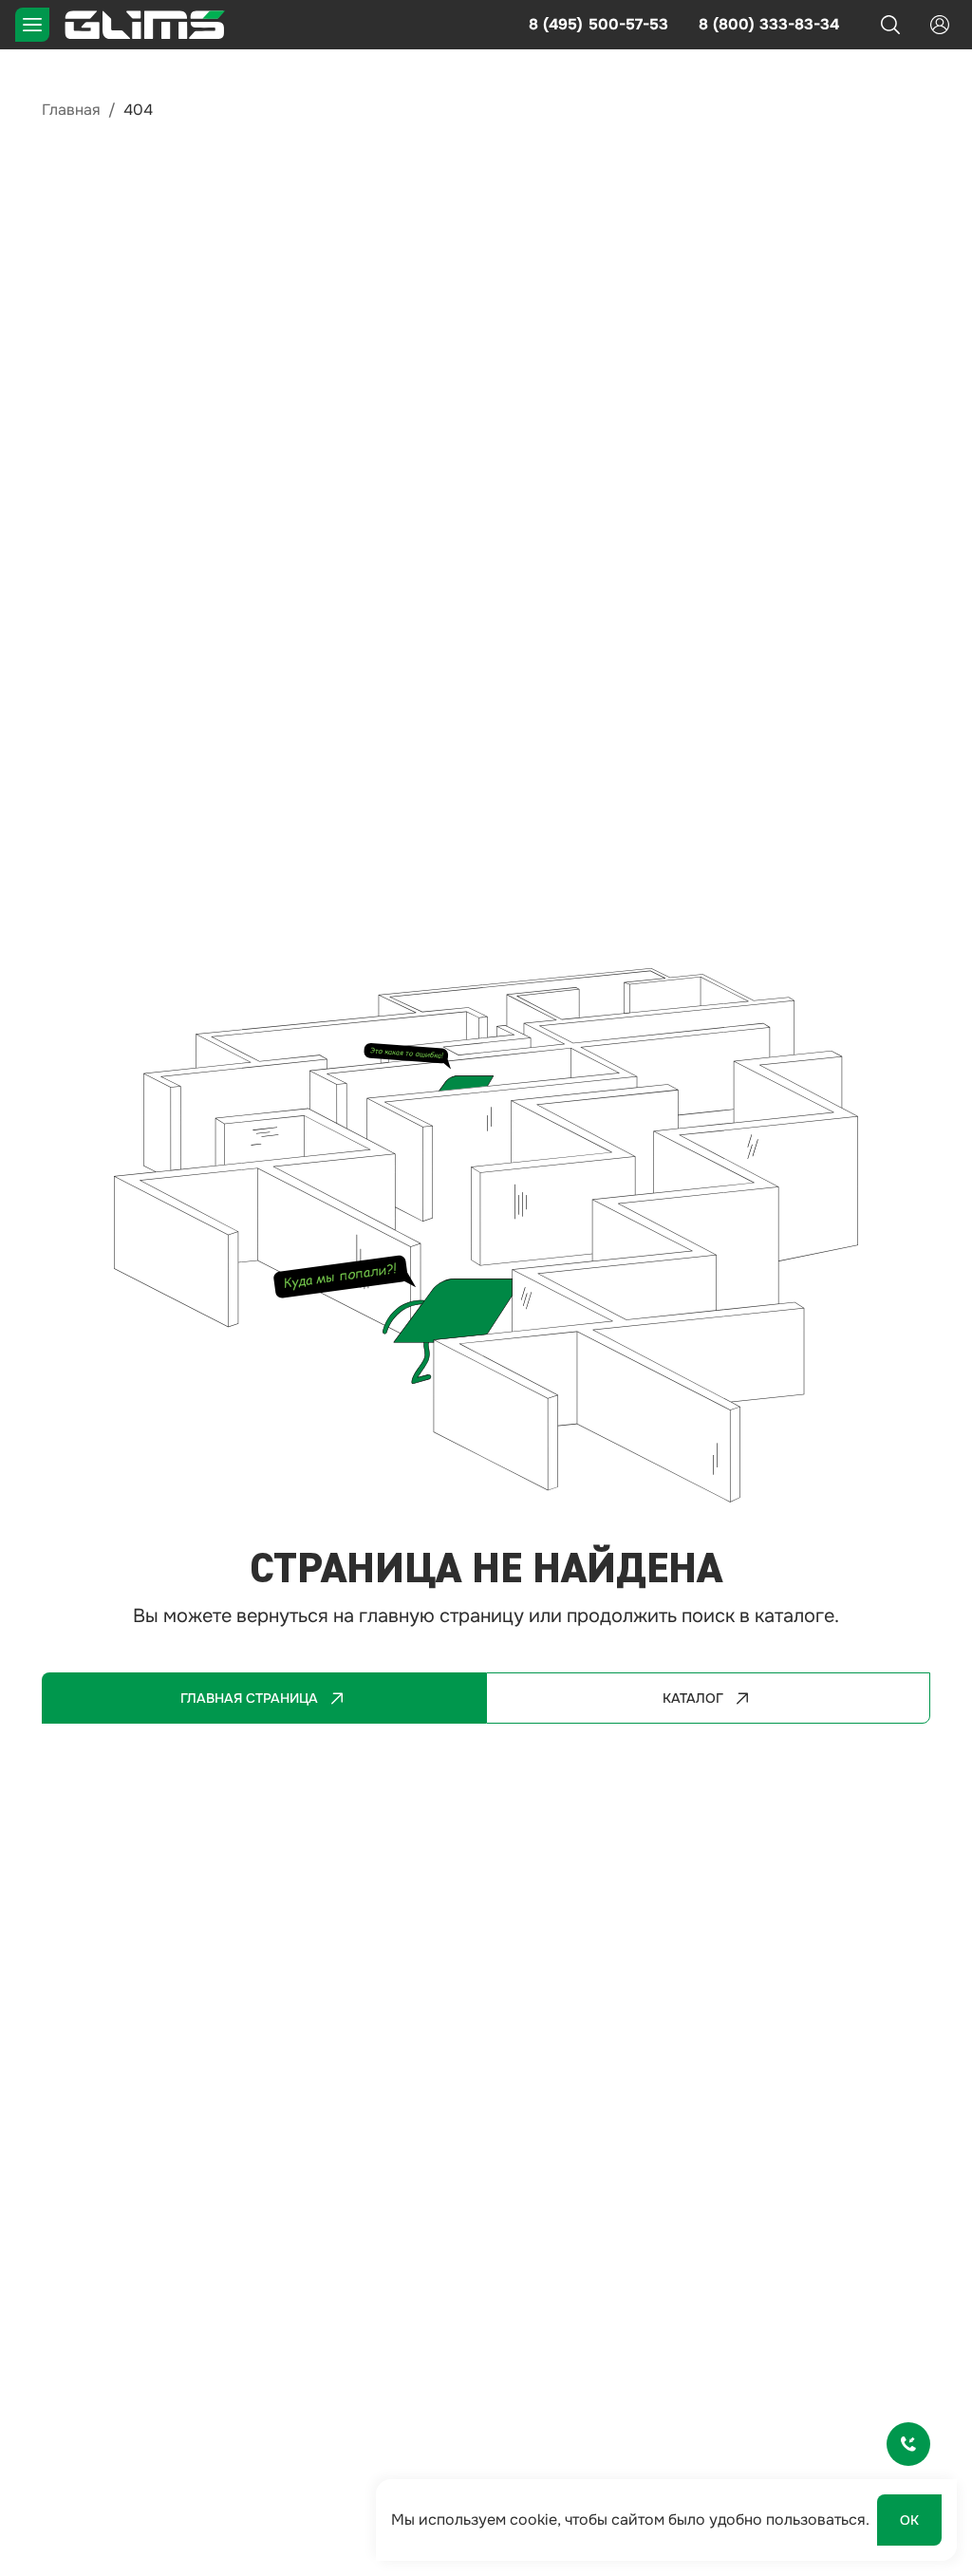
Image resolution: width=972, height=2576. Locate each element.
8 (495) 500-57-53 (598, 24)
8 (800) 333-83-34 (769, 24)
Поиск (890, 25)
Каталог (693, 1698)
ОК (909, 2520)
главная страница (249, 1698)
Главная (71, 110)
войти (940, 25)
